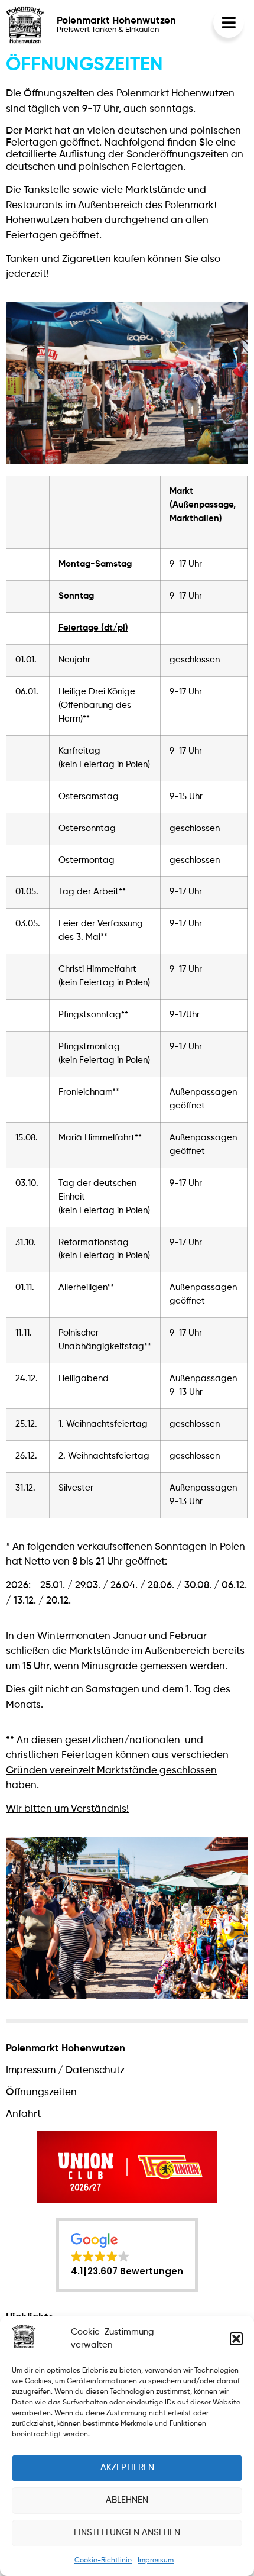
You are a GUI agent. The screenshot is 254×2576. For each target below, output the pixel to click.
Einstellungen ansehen (127, 2533)
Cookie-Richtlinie (103, 2561)
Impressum (156, 2561)
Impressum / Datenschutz (65, 2071)
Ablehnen (127, 2500)
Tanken (22, 259)
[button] (236, 2339)
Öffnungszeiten (41, 2092)
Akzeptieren (127, 2467)
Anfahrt (23, 2114)
